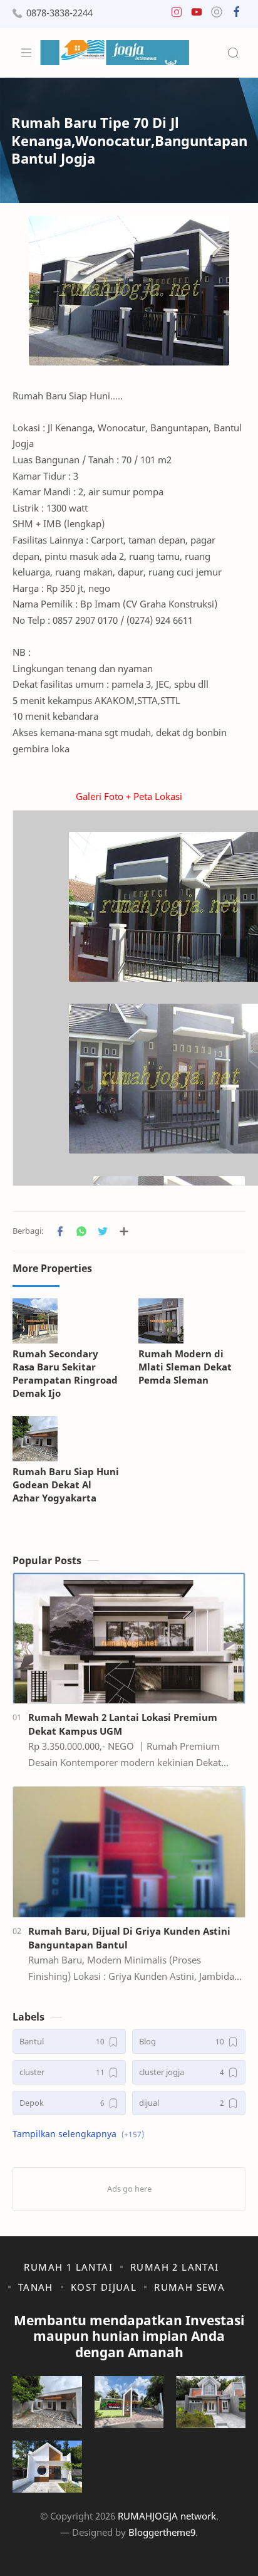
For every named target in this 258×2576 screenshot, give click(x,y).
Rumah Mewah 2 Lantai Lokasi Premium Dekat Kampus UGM (123, 1724)
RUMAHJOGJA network (167, 2516)
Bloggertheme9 (162, 2532)
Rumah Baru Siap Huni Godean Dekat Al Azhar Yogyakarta (66, 1485)
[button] (177, 15)
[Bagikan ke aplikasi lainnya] (124, 1231)
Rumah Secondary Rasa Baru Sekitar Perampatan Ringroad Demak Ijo (65, 1373)
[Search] (233, 53)
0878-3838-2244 (59, 13)
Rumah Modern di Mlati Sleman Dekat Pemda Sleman (185, 1367)
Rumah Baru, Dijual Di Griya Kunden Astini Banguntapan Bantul (129, 1938)
